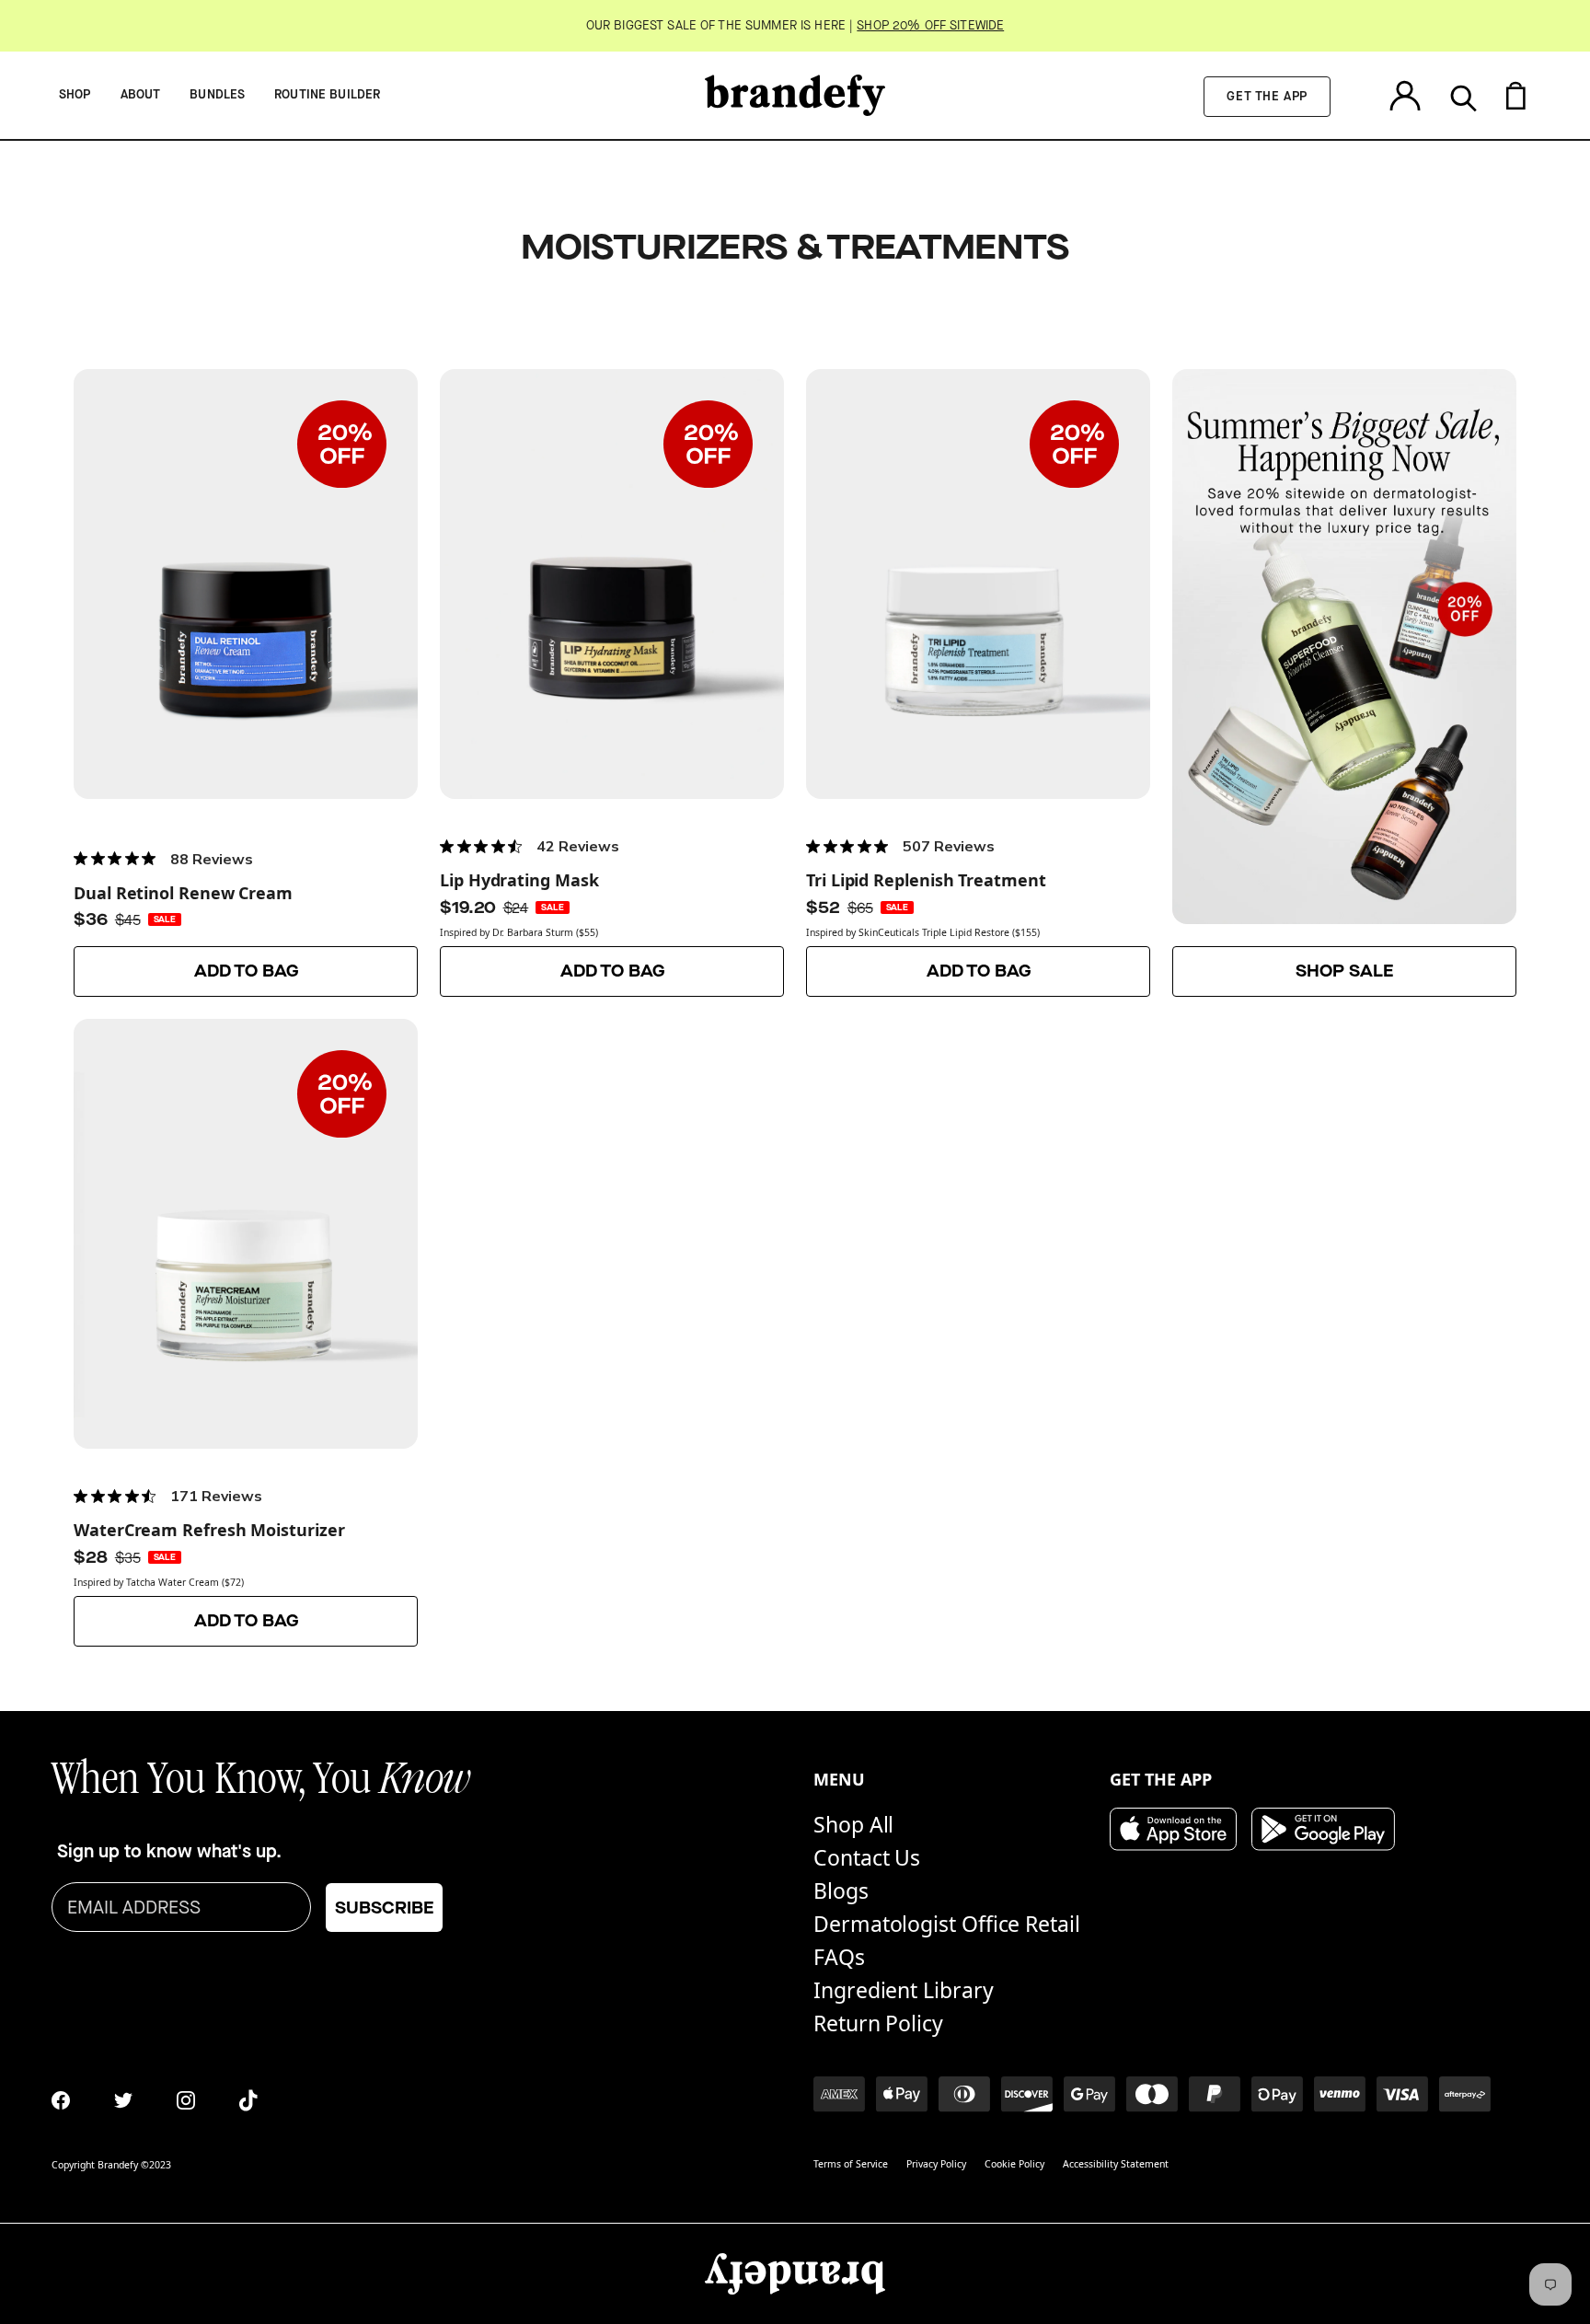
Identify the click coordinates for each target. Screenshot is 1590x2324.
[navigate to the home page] (795, 95)
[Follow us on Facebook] (61, 2100)
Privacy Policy (936, 2164)
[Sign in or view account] (1405, 95)
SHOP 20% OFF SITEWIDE (930, 26)
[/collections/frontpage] (1344, 683)
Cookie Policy (1014, 2164)
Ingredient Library (904, 1990)
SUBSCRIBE (384, 1908)
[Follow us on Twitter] (123, 2100)
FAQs (839, 1957)
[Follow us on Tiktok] (248, 2100)
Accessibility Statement (1116, 2164)
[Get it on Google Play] (1323, 1829)
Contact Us (867, 1857)
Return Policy (878, 2023)
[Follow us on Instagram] (186, 2100)
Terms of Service (851, 2164)
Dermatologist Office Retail (947, 1924)
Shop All (853, 1824)
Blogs (841, 1890)
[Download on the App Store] (1173, 1829)
